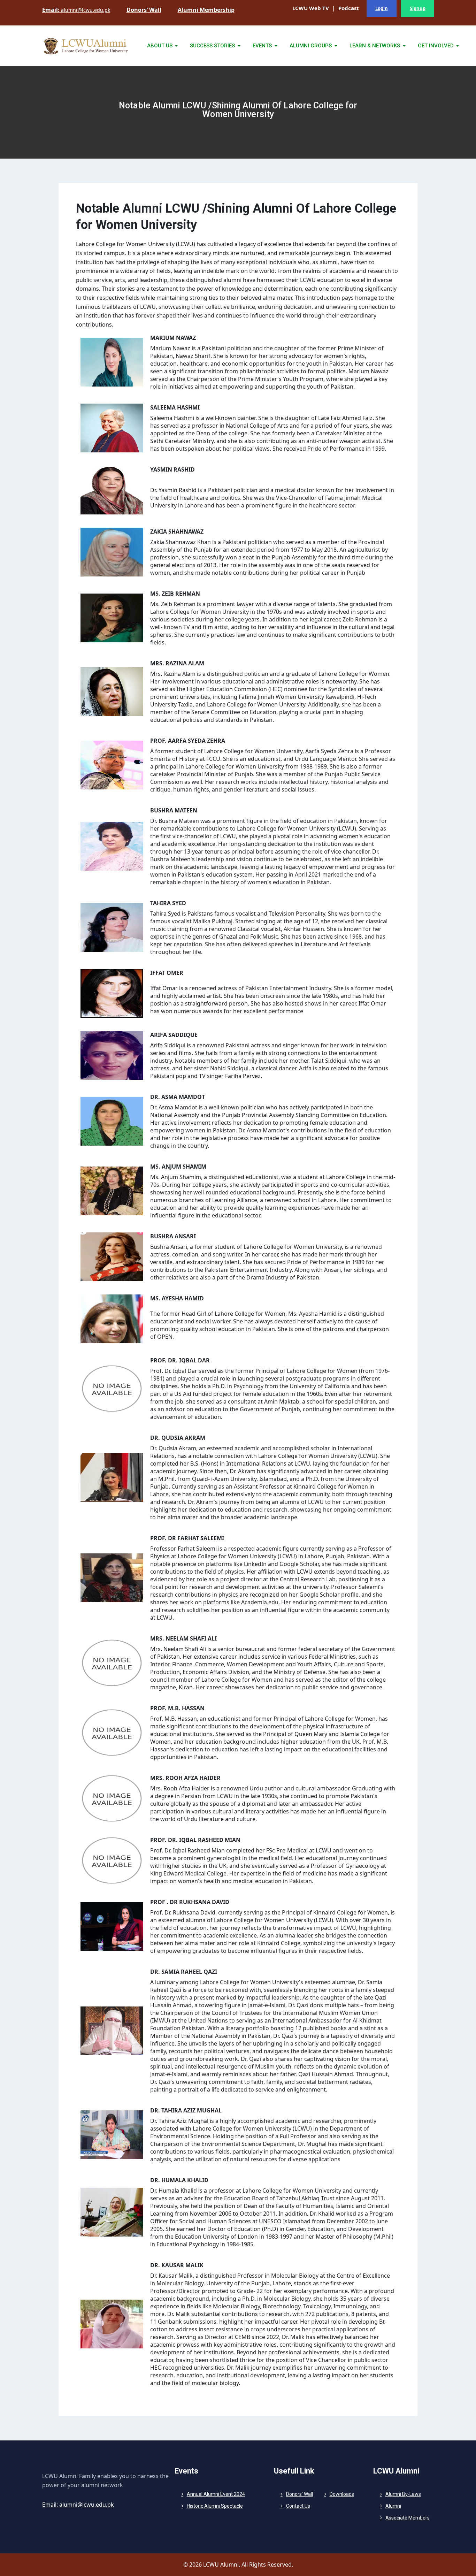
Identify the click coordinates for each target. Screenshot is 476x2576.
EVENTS (263, 46)
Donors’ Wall (300, 2494)
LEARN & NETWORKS (375, 46)
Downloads (342, 2494)
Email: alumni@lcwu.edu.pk (78, 2505)
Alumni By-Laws (403, 2494)
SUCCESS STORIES (213, 46)
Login (382, 8)
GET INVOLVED (436, 46)
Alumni (393, 2506)
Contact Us (298, 2506)
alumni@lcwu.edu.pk (76, 10)
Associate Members (408, 2518)
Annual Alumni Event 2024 (216, 2494)
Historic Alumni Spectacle (215, 2506)
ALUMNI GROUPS (311, 46)
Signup (418, 8)
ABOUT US (160, 46)
